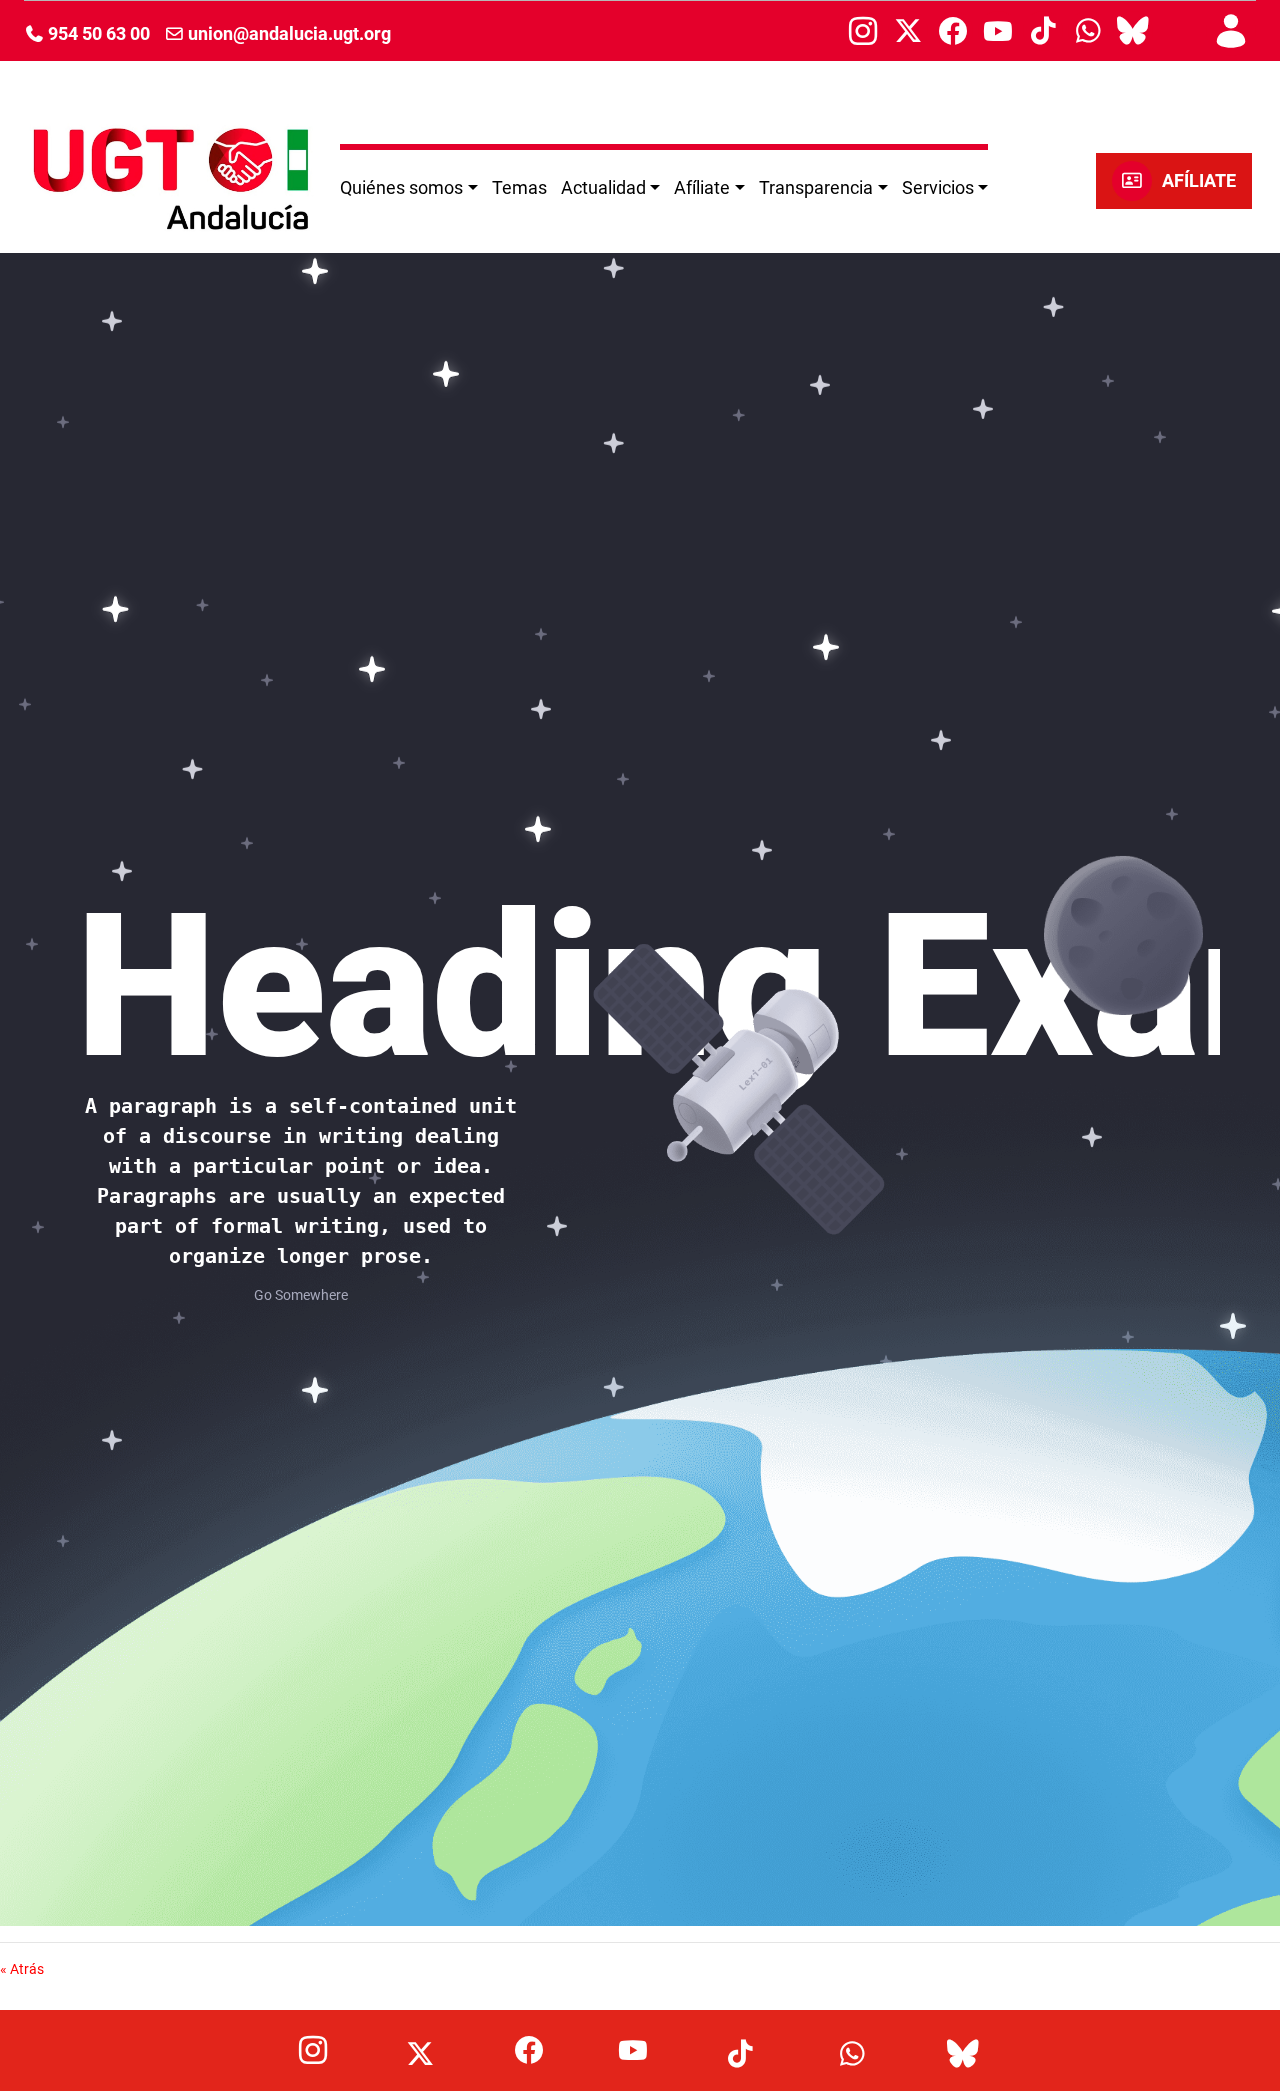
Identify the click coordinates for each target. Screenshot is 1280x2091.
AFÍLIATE (1199, 181)
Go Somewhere (301, 1295)
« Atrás (22, 1969)
